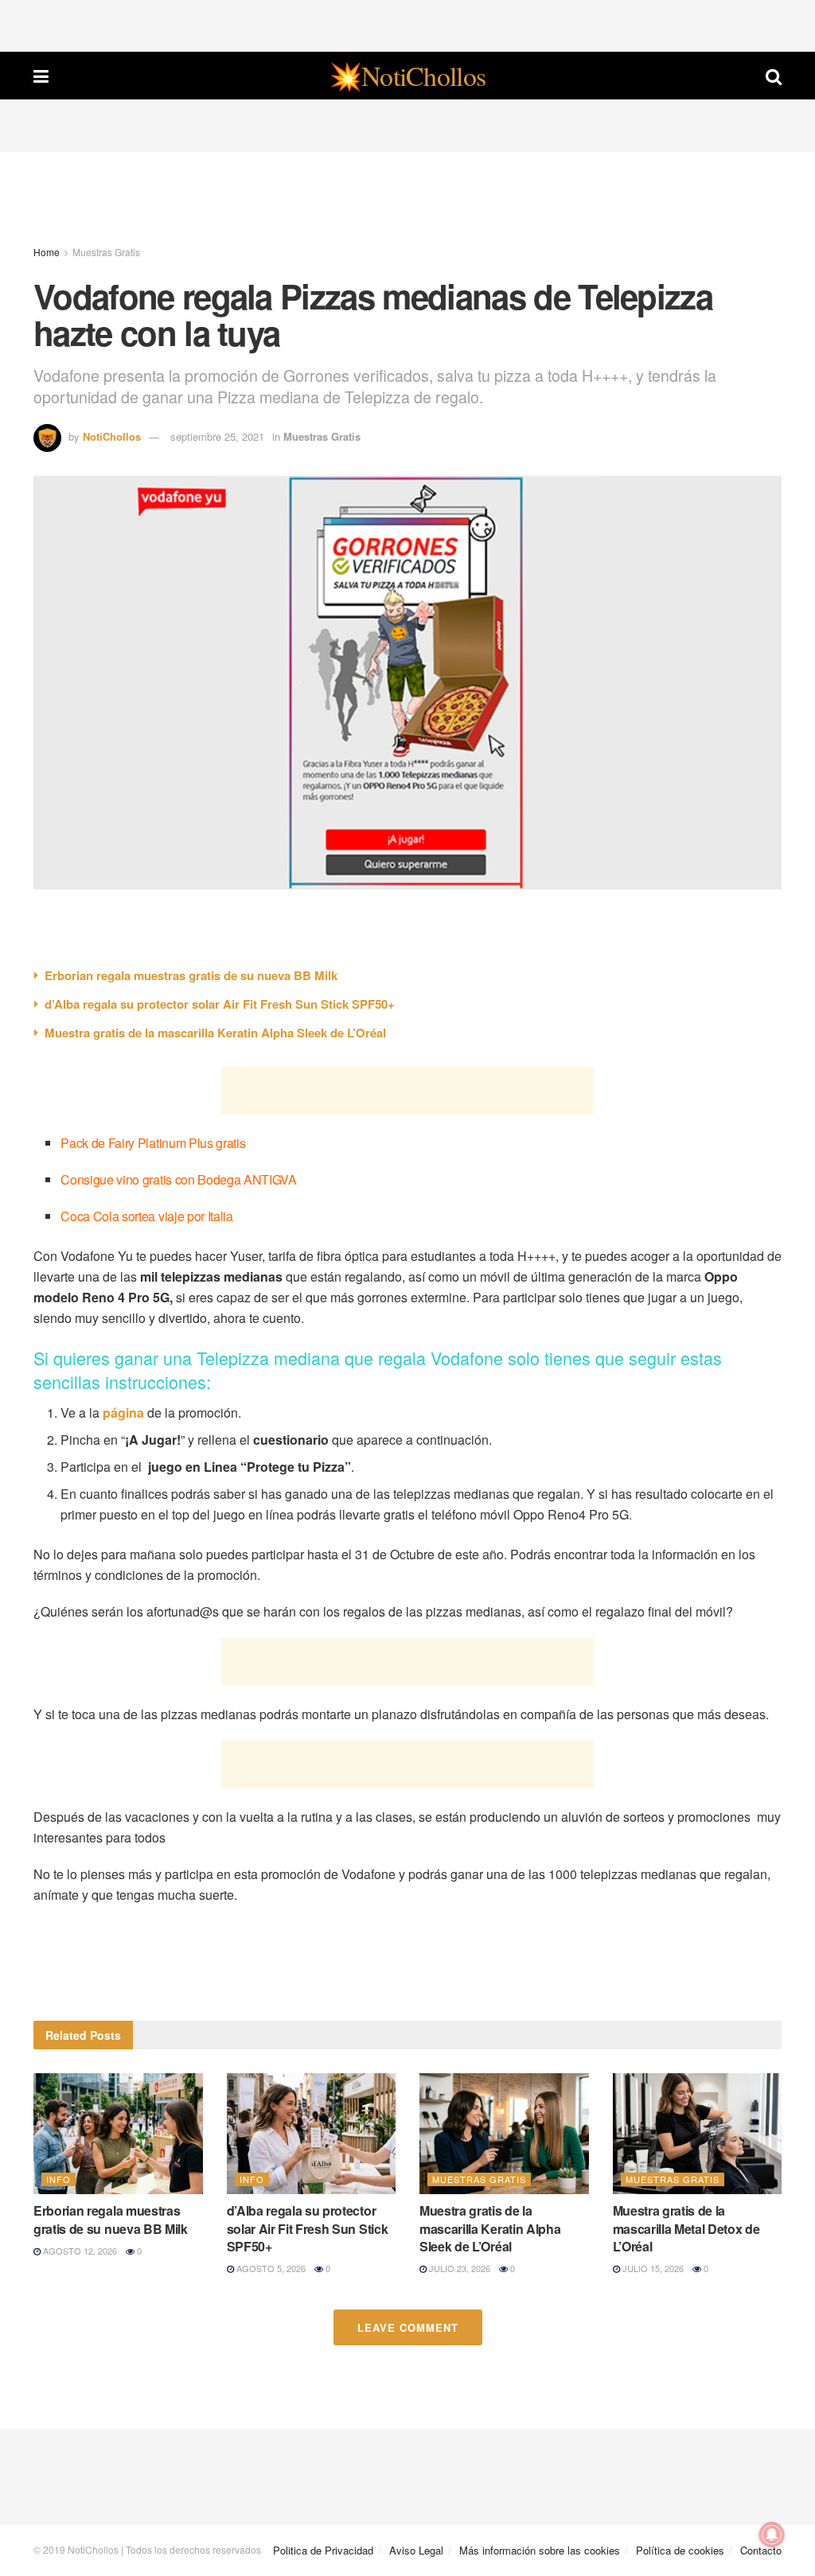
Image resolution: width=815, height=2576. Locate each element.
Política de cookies (680, 2550)
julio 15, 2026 (652, 2268)
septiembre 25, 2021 (217, 436)
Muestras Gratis (106, 252)
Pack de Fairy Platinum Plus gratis (153, 1143)
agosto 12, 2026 (79, 2251)
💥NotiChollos (407, 76)
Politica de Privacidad (323, 2550)
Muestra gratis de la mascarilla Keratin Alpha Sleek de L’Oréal (215, 1033)
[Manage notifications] (772, 2535)
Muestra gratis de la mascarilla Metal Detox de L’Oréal (686, 2228)
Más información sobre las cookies (540, 2550)
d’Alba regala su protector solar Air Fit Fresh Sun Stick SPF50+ (220, 1004)
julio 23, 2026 (458, 2268)
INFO (58, 2179)
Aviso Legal (416, 2550)
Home (47, 252)
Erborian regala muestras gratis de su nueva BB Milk (191, 975)
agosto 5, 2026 (270, 2268)
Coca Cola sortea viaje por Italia (146, 1216)
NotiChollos (112, 436)
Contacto (761, 2550)
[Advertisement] (407, 24)
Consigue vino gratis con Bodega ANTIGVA (179, 1179)
